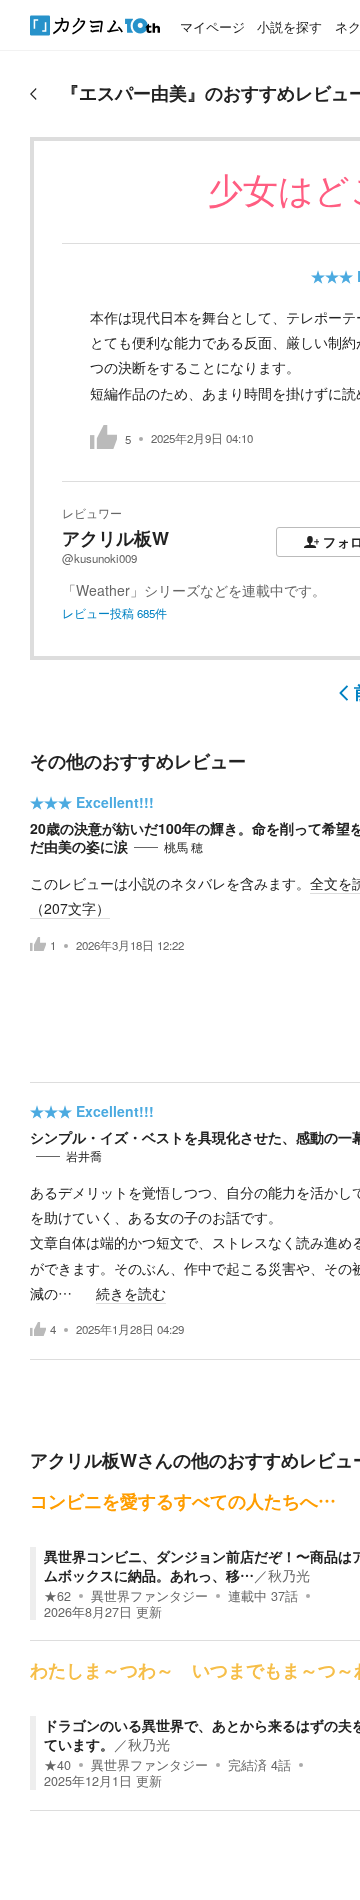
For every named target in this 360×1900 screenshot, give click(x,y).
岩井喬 (84, 1156)
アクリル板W (115, 538)
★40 (57, 1765)
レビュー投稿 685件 (114, 613)
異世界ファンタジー (149, 1596)
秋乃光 (289, 1575)
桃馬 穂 (183, 847)
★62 (57, 1596)
